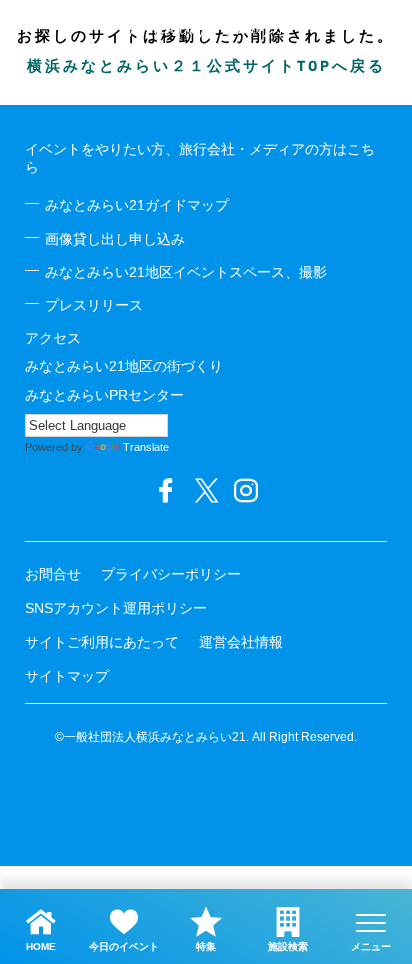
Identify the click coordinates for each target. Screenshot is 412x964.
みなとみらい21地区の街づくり (124, 366)
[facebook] (166, 491)
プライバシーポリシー (171, 574)
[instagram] (246, 491)
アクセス (53, 338)
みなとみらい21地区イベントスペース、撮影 (186, 272)
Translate (146, 447)
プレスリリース (94, 305)
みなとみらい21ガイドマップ (137, 205)
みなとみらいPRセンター (104, 395)
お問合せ (53, 574)
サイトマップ (67, 676)
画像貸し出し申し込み (115, 239)
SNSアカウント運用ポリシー (116, 608)
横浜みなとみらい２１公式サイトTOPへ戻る (206, 67)
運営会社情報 (241, 642)
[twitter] (206, 491)
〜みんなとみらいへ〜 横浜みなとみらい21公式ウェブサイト (206, 27)
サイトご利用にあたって (102, 642)
